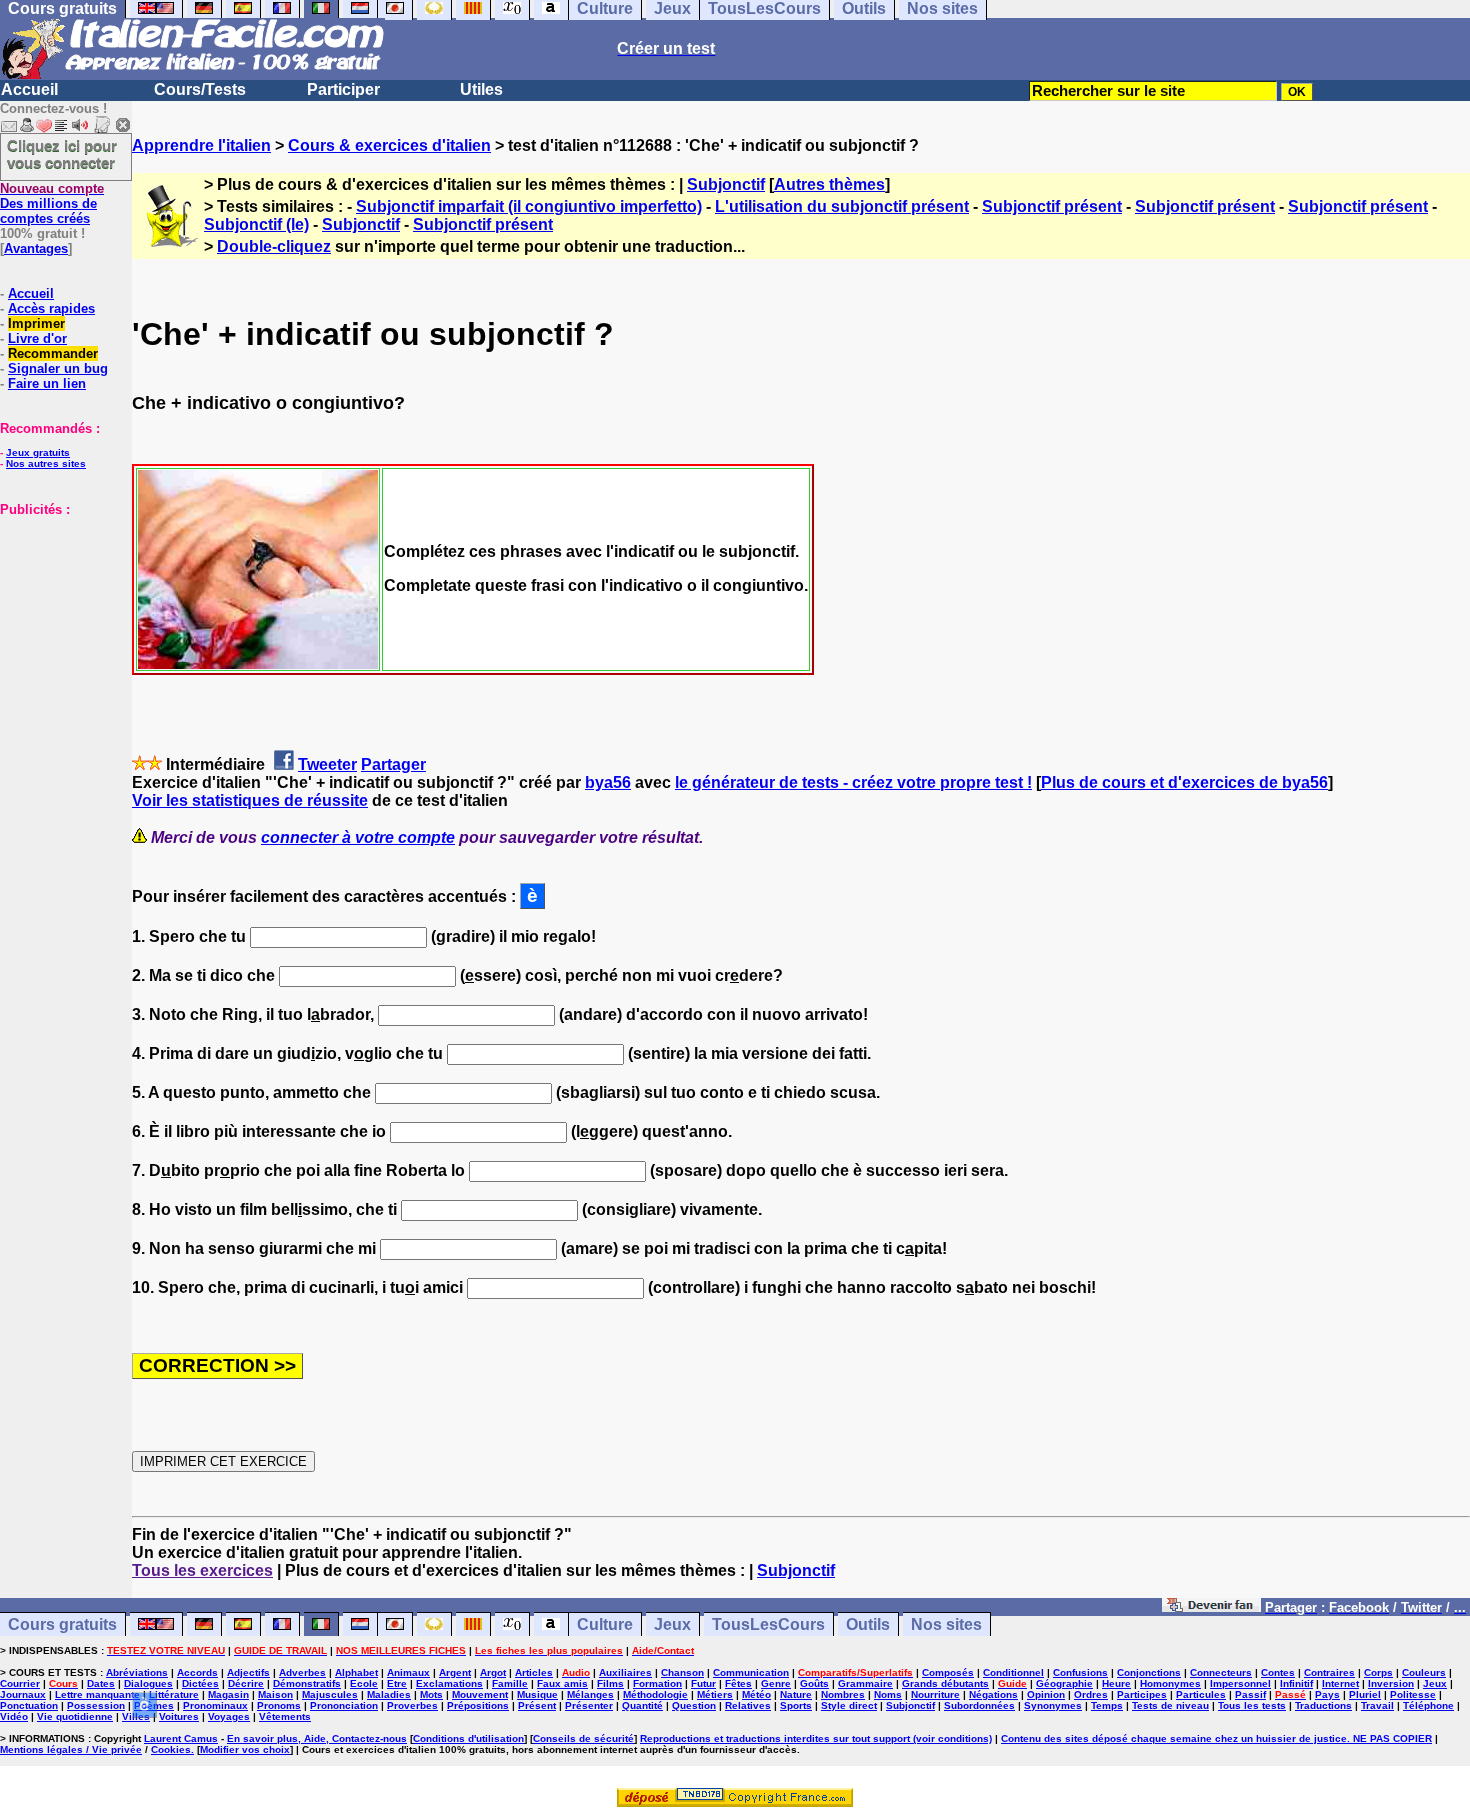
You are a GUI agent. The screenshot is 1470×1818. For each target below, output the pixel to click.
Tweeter (327, 764)
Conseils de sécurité (583, 1738)
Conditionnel (1013, 1672)
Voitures (179, 1716)
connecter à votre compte (358, 837)
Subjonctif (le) (256, 224)
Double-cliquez (274, 246)
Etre (397, 1683)
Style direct (849, 1705)
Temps (1107, 1705)
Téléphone (1428, 1705)
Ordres (1091, 1694)
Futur (703, 1683)
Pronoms (279, 1705)
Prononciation (344, 1705)
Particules (1201, 1694)
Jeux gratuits (38, 452)
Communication (751, 1672)
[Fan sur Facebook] (1211, 1606)
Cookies (171, 1749)
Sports (796, 1705)
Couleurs (1424, 1672)
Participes (1142, 1694)
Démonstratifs (307, 1683)
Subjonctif (726, 184)
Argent (455, 1672)
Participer (343, 89)
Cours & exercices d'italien (389, 145)
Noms (888, 1694)
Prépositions (478, 1705)
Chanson (682, 1672)
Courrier (20, 1683)
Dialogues (148, 1683)
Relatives (748, 1705)
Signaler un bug (58, 368)
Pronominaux (215, 1705)
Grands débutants (945, 1683)
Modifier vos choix (245, 1749)
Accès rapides (51, 308)
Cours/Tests (200, 89)
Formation (657, 1683)
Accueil (29, 89)
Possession (96, 1705)
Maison (275, 1694)
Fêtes (738, 1683)
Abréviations (137, 1672)
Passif (1250, 1694)
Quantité (642, 1705)
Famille (510, 1683)
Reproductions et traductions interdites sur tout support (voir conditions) (816, 1738)
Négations (993, 1694)
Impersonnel (1240, 1683)
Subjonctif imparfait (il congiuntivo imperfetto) (529, 206)
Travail (1377, 1705)
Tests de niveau (1170, 1705)
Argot (493, 1672)
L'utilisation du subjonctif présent (842, 206)
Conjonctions (1149, 1672)
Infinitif (1296, 1683)
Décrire (246, 1683)
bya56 (608, 782)
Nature (796, 1694)
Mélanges (590, 1694)
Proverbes (412, 1705)
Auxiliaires (625, 1672)
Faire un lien (47, 383)
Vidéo (14, 1716)
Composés (948, 1672)
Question (694, 1705)
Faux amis (562, 1683)
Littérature (174, 1694)
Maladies (389, 1694)
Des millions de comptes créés (52, 203)
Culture (605, 1624)
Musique (537, 1694)
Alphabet (356, 1672)
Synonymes (1053, 1705)
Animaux (408, 1672)
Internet (1340, 1683)
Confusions (1080, 1672)
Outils (868, 1624)
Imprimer (36, 323)
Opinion (1046, 1694)
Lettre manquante (97, 1694)
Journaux (23, 1694)
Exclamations (449, 1683)
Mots (431, 1694)
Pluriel (1365, 1694)
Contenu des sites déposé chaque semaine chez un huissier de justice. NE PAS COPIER (1216, 1738)
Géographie (1064, 1683)
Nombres (843, 1694)
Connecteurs (1221, 1672)
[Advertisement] (60, 617)
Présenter (589, 1705)
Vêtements (285, 1716)
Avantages (36, 248)
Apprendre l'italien (201, 145)
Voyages (229, 1716)
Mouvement (480, 1694)
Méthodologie (655, 1694)
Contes (1278, 1672)
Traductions (1323, 1705)
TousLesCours (768, 1624)
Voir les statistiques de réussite (250, 800)
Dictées (200, 1683)
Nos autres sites (46, 463)
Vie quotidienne (75, 1716)
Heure (1116, 1683)
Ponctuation (29, 1705)
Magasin (228, 1694)
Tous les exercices (202, 1570)
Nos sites (946, 1624)
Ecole (364, 1683)
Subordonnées (979, 1705)
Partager (393, 764)
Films (610, 1683)
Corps (1378, 1672)
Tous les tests (1252, 1705)
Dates (101, 1683)
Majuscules (330, 1694)
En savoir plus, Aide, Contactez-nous (317, 1738)
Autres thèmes (829, 184)
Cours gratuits (62, 1624)
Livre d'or (37, 338)
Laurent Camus (181, 1738)
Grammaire (865, 1683)
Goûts (814, 1683)
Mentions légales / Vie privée (71, 1749)
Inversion (1391, 1683)
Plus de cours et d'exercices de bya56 (1184, 782)
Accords (197, 1672)
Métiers (715, 1694)
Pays (1327, 1694)
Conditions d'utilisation (468, 1738)
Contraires (1329, 1672)
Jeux (672, 1624)
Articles (534, 1672)
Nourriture (935, 1694)
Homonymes (1170, 1683)
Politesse (1413, 1694)
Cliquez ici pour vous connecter (62, 154)
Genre (776, 1683)
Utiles (481, 89)
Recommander (53, 353)
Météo (756, 1694)
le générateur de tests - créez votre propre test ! (853, 782)
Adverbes (302, 1672)
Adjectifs (248, 1672)
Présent (537, 1705)
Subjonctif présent (1052, 206)
